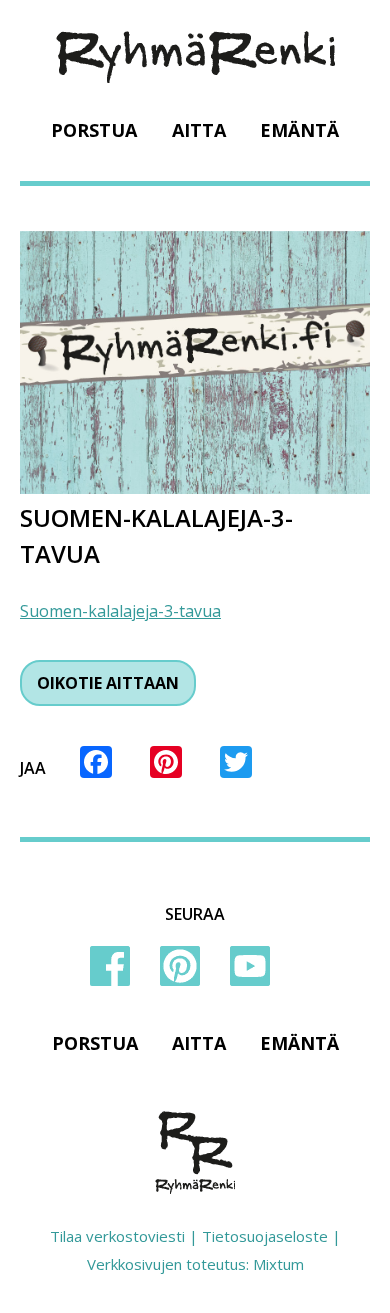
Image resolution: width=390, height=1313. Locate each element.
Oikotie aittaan (108, 683)
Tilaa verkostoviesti (117, 1236)
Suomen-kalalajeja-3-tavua (120, 611)
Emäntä (299, 130)
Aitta (199, 130)
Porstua (94, 130)
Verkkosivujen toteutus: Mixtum (195, 1264)
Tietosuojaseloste (265, 1236)
